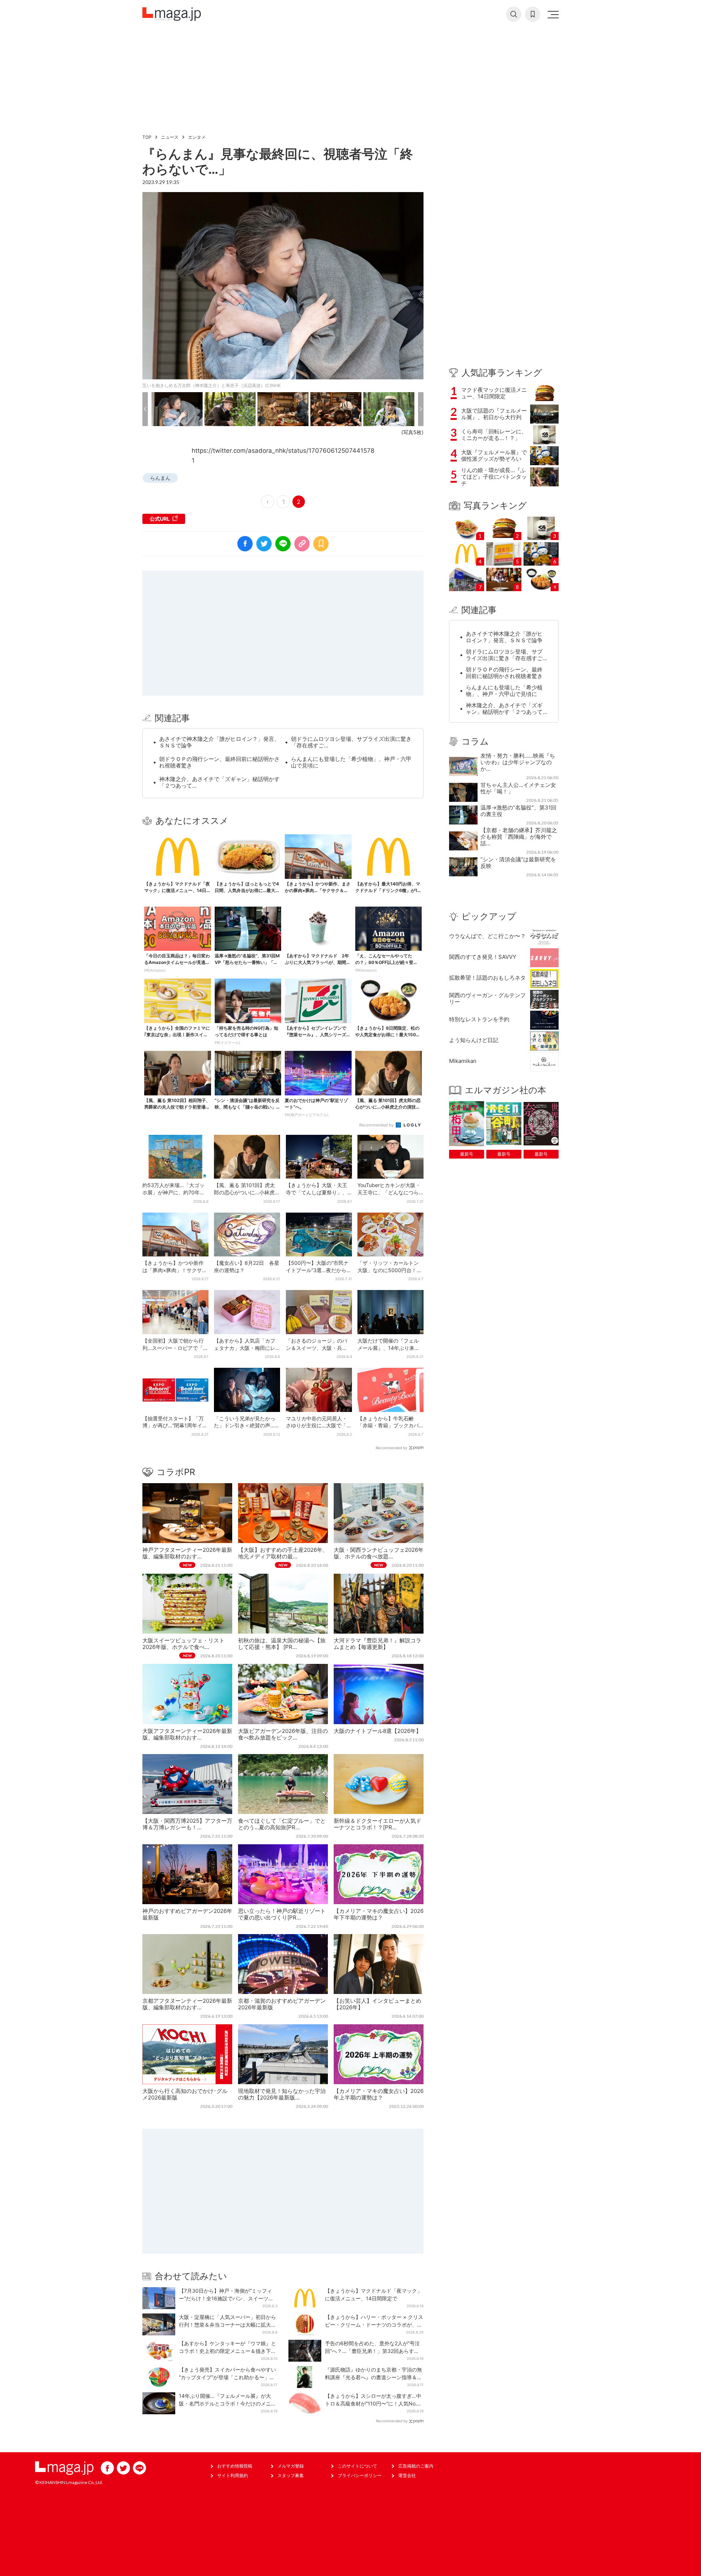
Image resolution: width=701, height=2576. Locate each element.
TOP (147, 137)
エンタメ (197, 137)
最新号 (467, 1154)
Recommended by (377, 1125)
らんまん (160, 478)
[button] (145, 409)
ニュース (170, 137)
